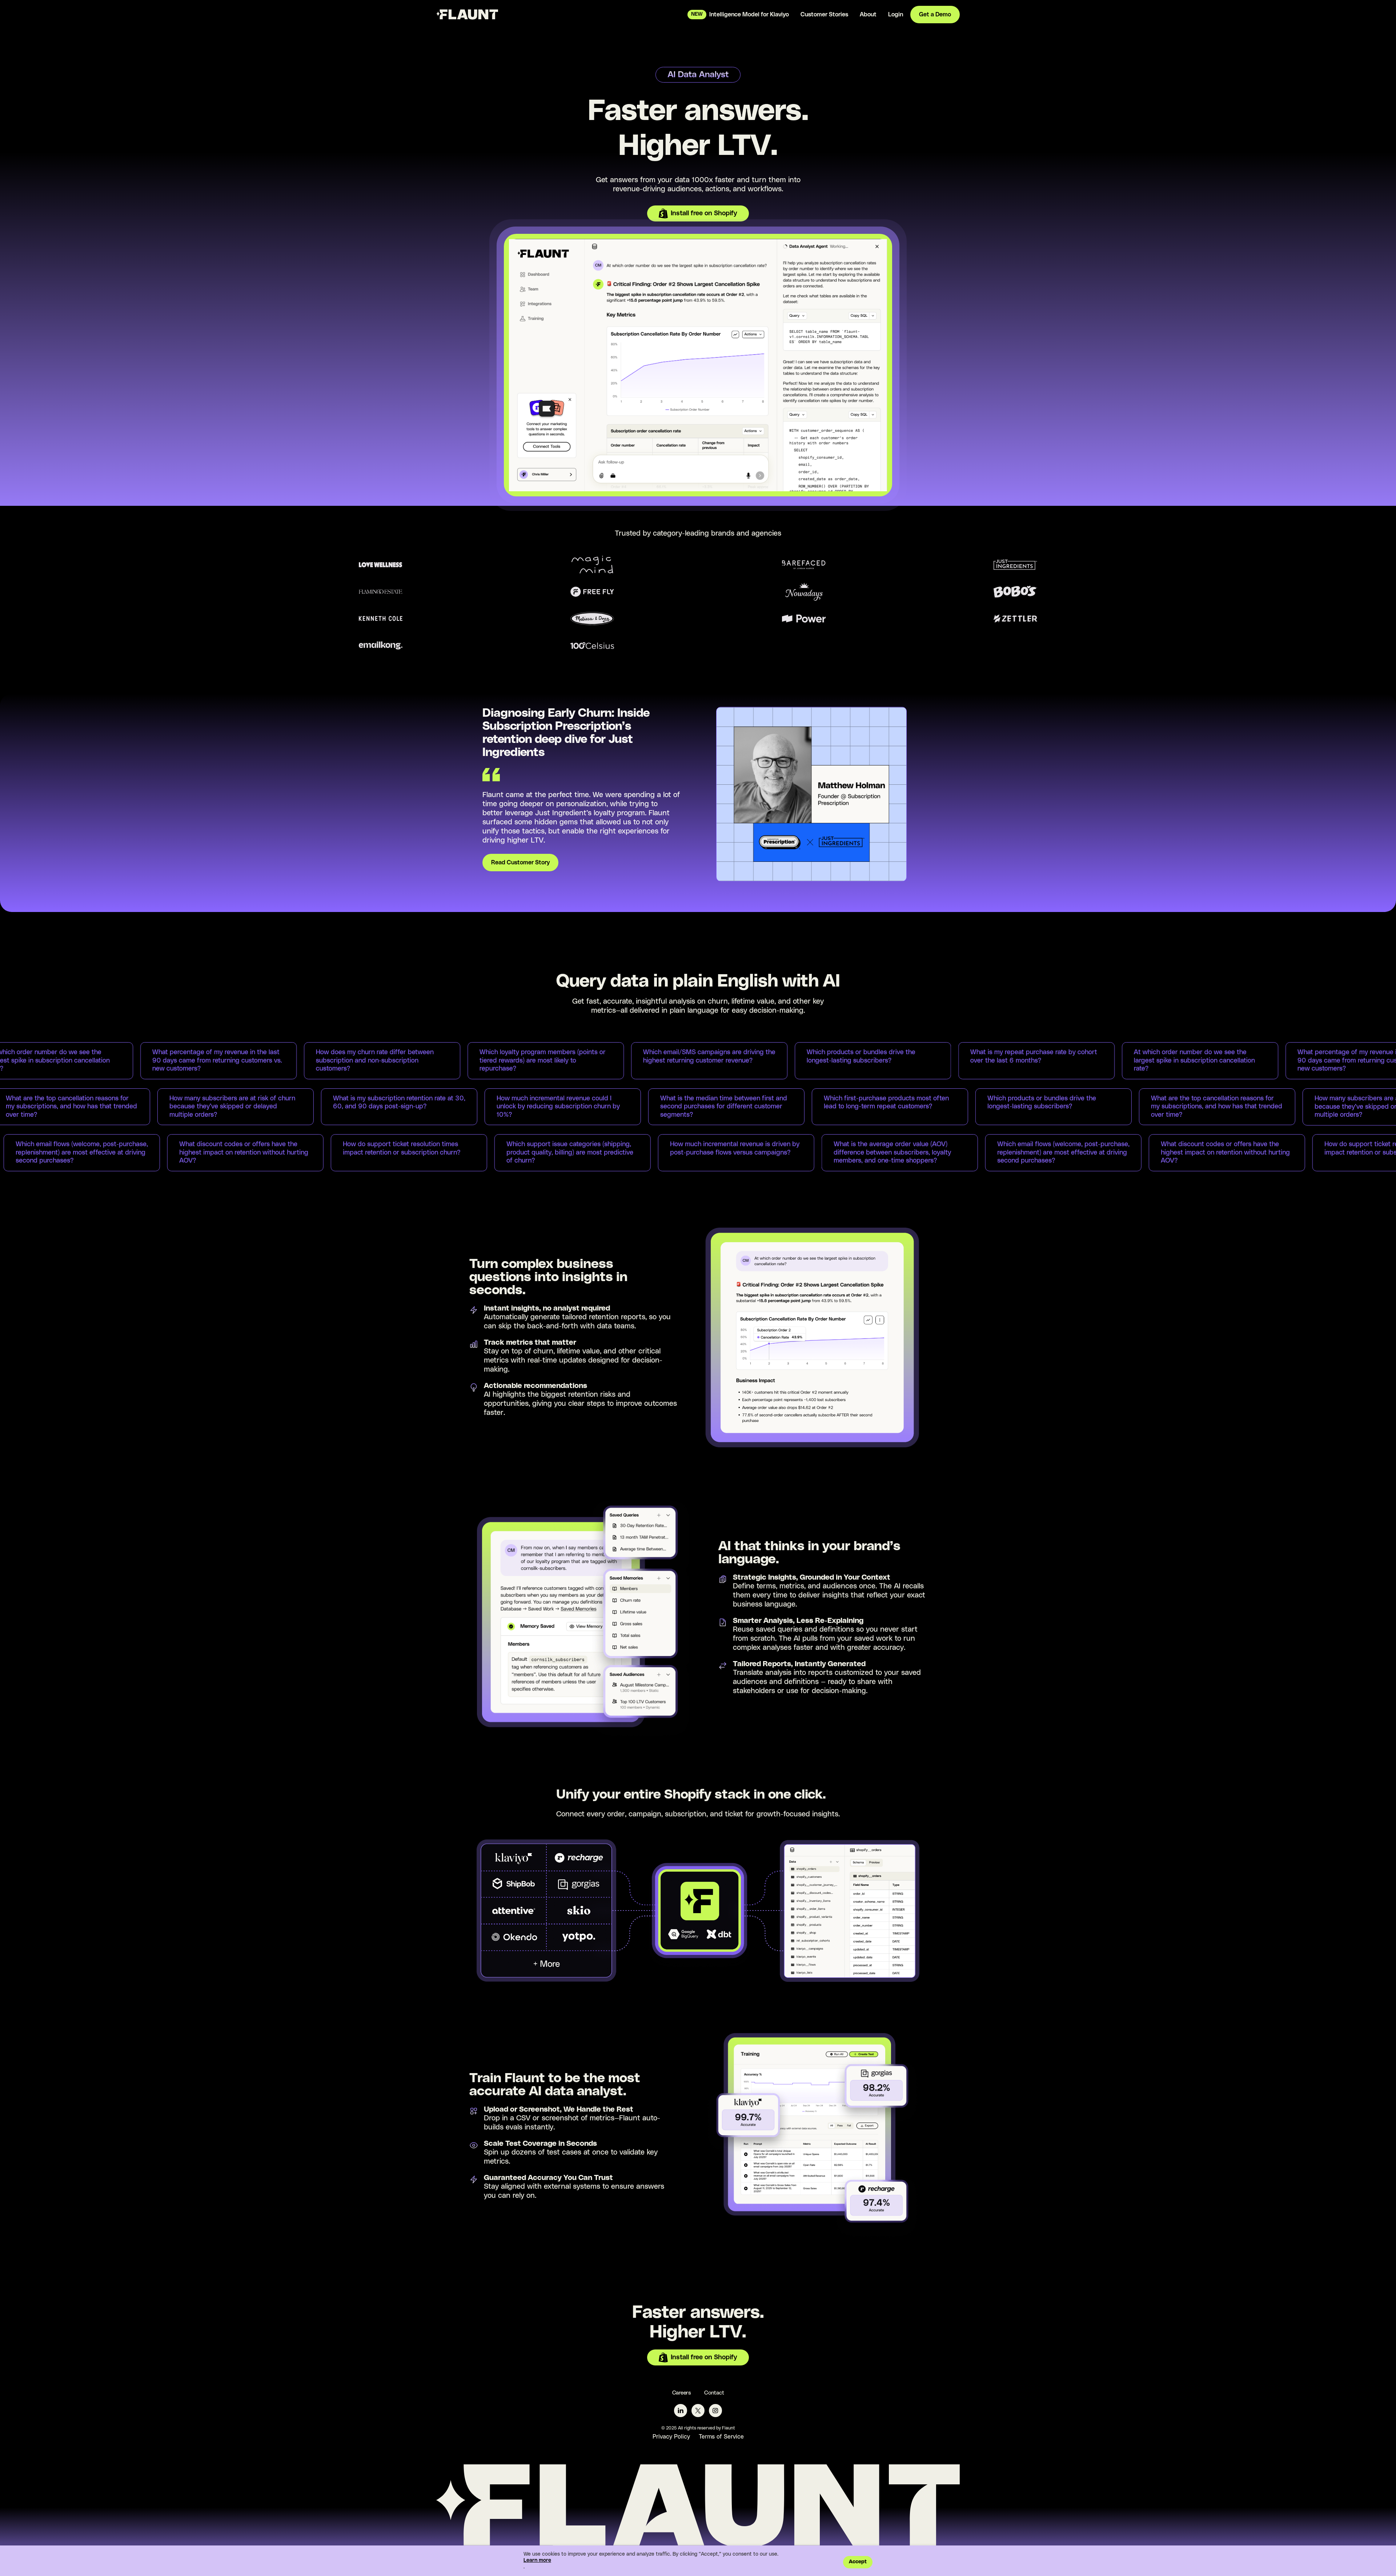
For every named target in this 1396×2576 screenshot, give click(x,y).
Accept (858, 2562)
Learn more (537, 2560)
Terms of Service (721, 2437)
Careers (682, 2393)
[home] (467, 14)
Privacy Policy (671, 2437)
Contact (714, 2393)
